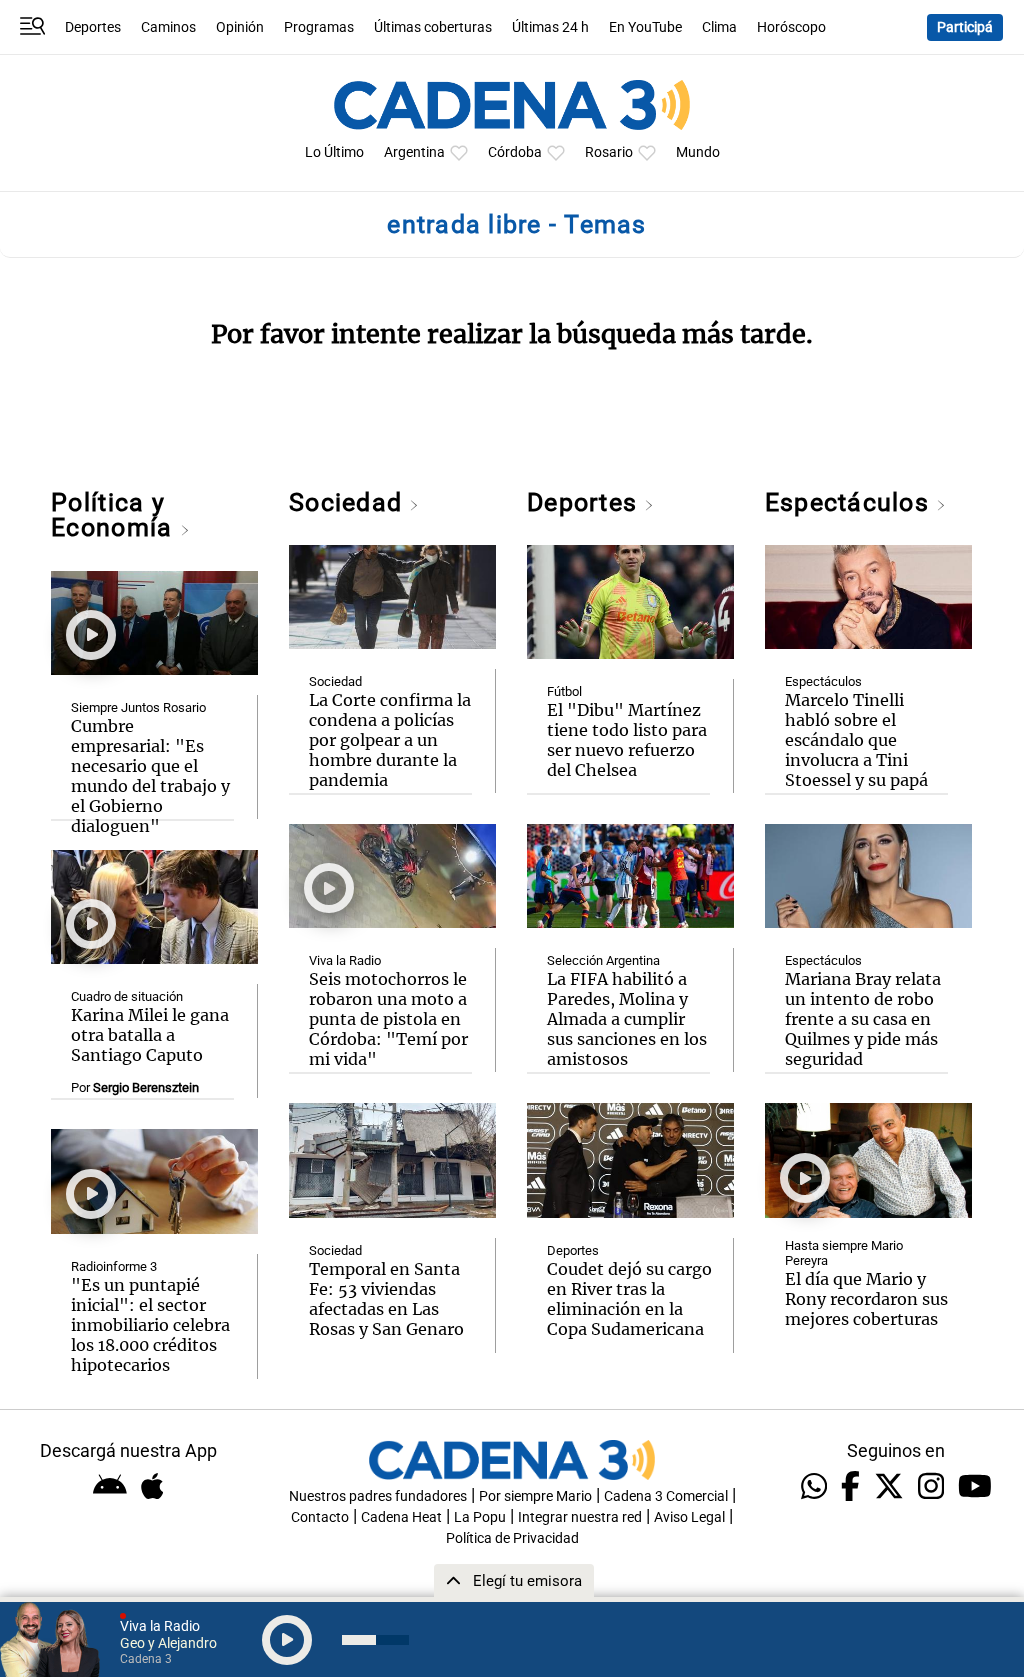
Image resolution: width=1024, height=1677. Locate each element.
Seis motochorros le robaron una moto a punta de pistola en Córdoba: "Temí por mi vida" (388, 1019)
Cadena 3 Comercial (666, 1496)
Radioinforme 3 (114, 1266)
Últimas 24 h (550, 27)
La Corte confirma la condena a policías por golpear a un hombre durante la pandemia (390, 740)
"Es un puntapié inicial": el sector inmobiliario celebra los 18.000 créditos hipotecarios (150, 1325)
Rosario (609, 152)
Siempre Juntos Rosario (138, 707)
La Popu (480, 1517)
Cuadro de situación (127, 996)
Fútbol (564, 691)
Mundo (698, 152)
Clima (719, 27)
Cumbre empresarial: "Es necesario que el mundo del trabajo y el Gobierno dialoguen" (150, 776)
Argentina (414, 152)
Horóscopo (791, 27)
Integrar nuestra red (580, 1517)
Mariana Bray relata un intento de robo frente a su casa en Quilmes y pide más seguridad (863, 1019)
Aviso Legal (689, 1517)
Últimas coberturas (433, 27)
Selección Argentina (603, 960)
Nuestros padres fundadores (378, 1496)
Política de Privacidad (512, 1538)
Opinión (240, 27)
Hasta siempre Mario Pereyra (844, 1253)
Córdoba (515, 152)
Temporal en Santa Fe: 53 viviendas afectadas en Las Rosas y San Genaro (386, 1299)
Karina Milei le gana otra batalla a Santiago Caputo (150, 1035)
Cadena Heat (401, 1517)
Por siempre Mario (535, 1496)
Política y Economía (115, 515)
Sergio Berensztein (146, 1087)
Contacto (320, 1517)
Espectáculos (850, 502)
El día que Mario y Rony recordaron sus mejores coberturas (866, 1299)
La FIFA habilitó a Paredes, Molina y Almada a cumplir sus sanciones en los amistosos (627, 1019)
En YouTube (645, 27)
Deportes (93, 27)
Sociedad (349, 502)
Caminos (168, 27)
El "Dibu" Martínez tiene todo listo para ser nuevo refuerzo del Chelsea (627, 740)
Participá (965, 27)
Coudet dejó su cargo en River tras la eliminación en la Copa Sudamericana (629, 1299)
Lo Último (334, 152)
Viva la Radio (345, 960)
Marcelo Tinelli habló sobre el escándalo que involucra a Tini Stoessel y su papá (856, 740)
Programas (319, 27)
